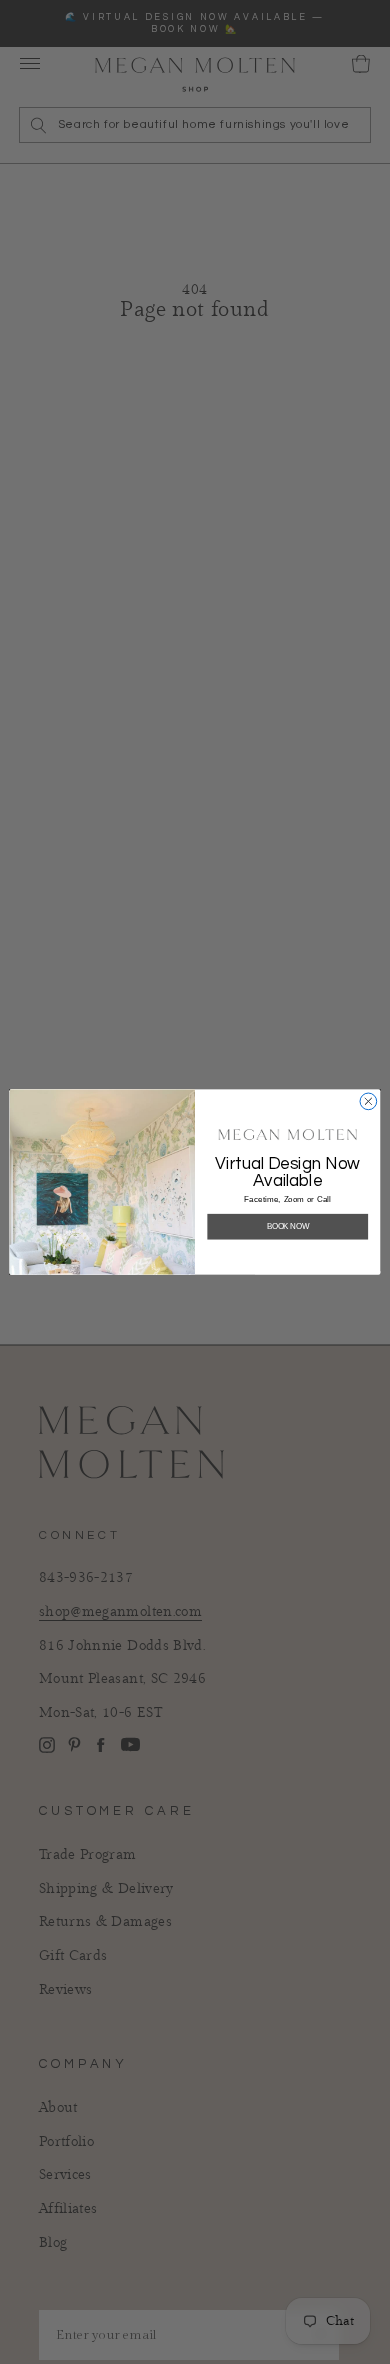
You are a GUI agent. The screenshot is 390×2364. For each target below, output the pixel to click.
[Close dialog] (368, 1101)
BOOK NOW (288, 1226)
